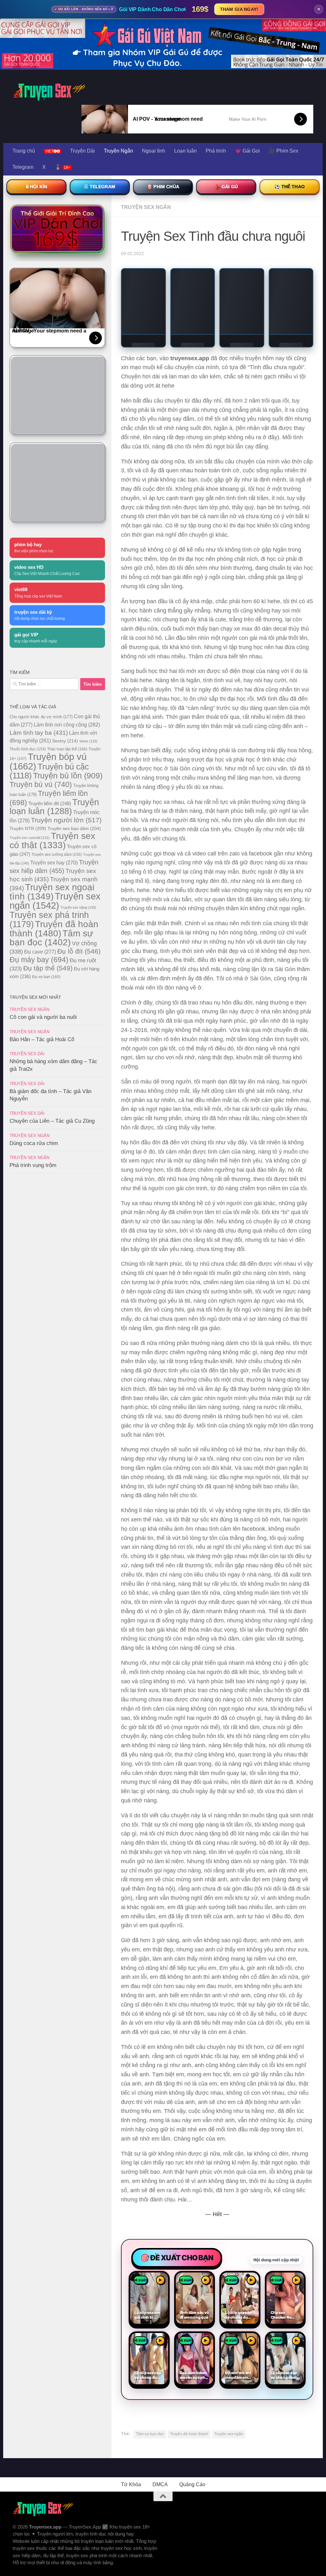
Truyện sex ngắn (229, 2434)
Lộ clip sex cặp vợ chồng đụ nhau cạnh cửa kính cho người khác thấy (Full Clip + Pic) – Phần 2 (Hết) (239, 2315)
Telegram (23, 167)
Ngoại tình (154, 151)
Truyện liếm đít (50, 803)
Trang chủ (24, 151)
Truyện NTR (28, 828)
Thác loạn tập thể (67, 749)
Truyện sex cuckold (30, 838)
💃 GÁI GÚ (226, 187)
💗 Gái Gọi (247, 151)
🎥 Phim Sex (283, 151)
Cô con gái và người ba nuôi (43, 1017)
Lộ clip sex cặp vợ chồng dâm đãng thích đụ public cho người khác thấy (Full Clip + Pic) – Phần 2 (285, 2375)
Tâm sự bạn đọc (150, 2434)
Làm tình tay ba (39, 733)
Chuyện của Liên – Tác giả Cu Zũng (52, 1121)
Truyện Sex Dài (27, 1054)
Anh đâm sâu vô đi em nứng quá (195, 2315)
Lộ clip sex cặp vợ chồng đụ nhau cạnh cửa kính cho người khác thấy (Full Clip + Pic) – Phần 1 (148, 2375)
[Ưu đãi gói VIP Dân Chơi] (57, 229)
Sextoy (65, 741)
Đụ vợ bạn (46, 977)
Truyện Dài (82, 151)
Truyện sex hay (54, 863)
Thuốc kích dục (28, 749)
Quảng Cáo (192, 2484)
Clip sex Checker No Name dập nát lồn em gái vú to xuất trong (285, 2315)
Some (88, 741)
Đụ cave (40, 952)
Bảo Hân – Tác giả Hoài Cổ (42, 1039)
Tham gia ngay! (239, 9)
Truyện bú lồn (68, 776)
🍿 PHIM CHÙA (163, 187)
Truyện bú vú (41, 784)
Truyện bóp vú (48, 761)
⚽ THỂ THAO (290, 187)
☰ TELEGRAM (100, 187)
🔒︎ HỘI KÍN (36, 187)
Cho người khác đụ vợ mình (41, 717)
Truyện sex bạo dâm (74, 828)
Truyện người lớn (66, 820)
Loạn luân (185, 151)
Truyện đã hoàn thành (189, 2434)
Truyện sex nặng (78, 907)
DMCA (160, 2484)
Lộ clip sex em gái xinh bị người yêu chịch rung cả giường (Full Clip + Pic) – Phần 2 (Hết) (147, 2315)
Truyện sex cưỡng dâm (57, 855)
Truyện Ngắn (118, 151)
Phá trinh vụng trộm (33, 1165)
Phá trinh (216, 151)
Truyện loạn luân (54, 807)
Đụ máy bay (39, 960)
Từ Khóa (131, 2484)
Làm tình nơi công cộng (67, 725)
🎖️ (63, 167)
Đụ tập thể (48, 968)
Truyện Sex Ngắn (146, 207)
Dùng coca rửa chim (34, 1143)
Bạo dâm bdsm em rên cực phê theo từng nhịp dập (194, 2375)
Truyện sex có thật (52, 841)
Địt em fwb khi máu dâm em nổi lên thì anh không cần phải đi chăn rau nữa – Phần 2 (239, 2375)
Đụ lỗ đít (79, 951)
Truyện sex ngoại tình (52, 892)
